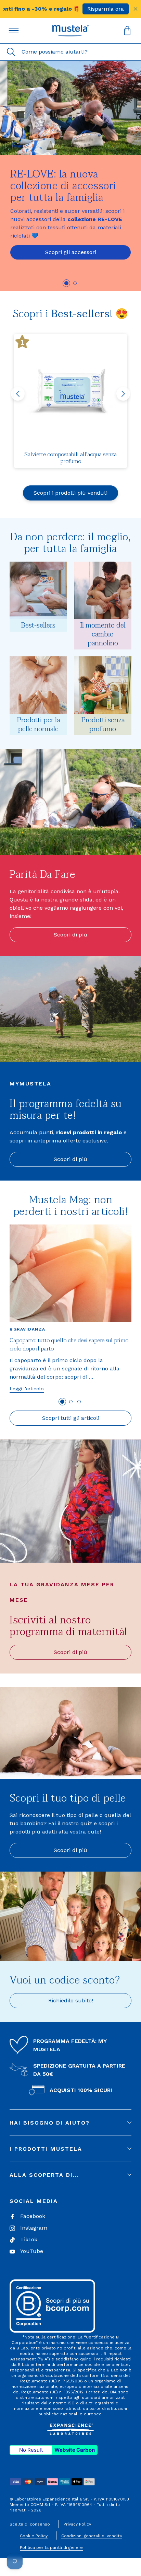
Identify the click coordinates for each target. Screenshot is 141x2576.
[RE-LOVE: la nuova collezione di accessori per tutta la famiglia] (70, 108)
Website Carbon (75, 2450)
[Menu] (14, 31)
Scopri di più (70, 935)
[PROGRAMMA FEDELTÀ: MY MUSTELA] (19, 2045)
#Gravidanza (28, 1329)
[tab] (66, 283)
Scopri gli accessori (71, 252)
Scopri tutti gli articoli (71, 1418)
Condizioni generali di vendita (92, 2536)
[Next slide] (123, 394)
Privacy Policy (77, 2524)
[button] (70, 31)
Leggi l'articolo (27, 1389)
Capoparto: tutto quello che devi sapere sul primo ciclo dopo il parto (69, 1345)
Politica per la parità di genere (51, 2548)
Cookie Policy (34, 2536)
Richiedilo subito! (71, 2000)
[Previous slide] (18, 394)
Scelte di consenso (30, 2524)
